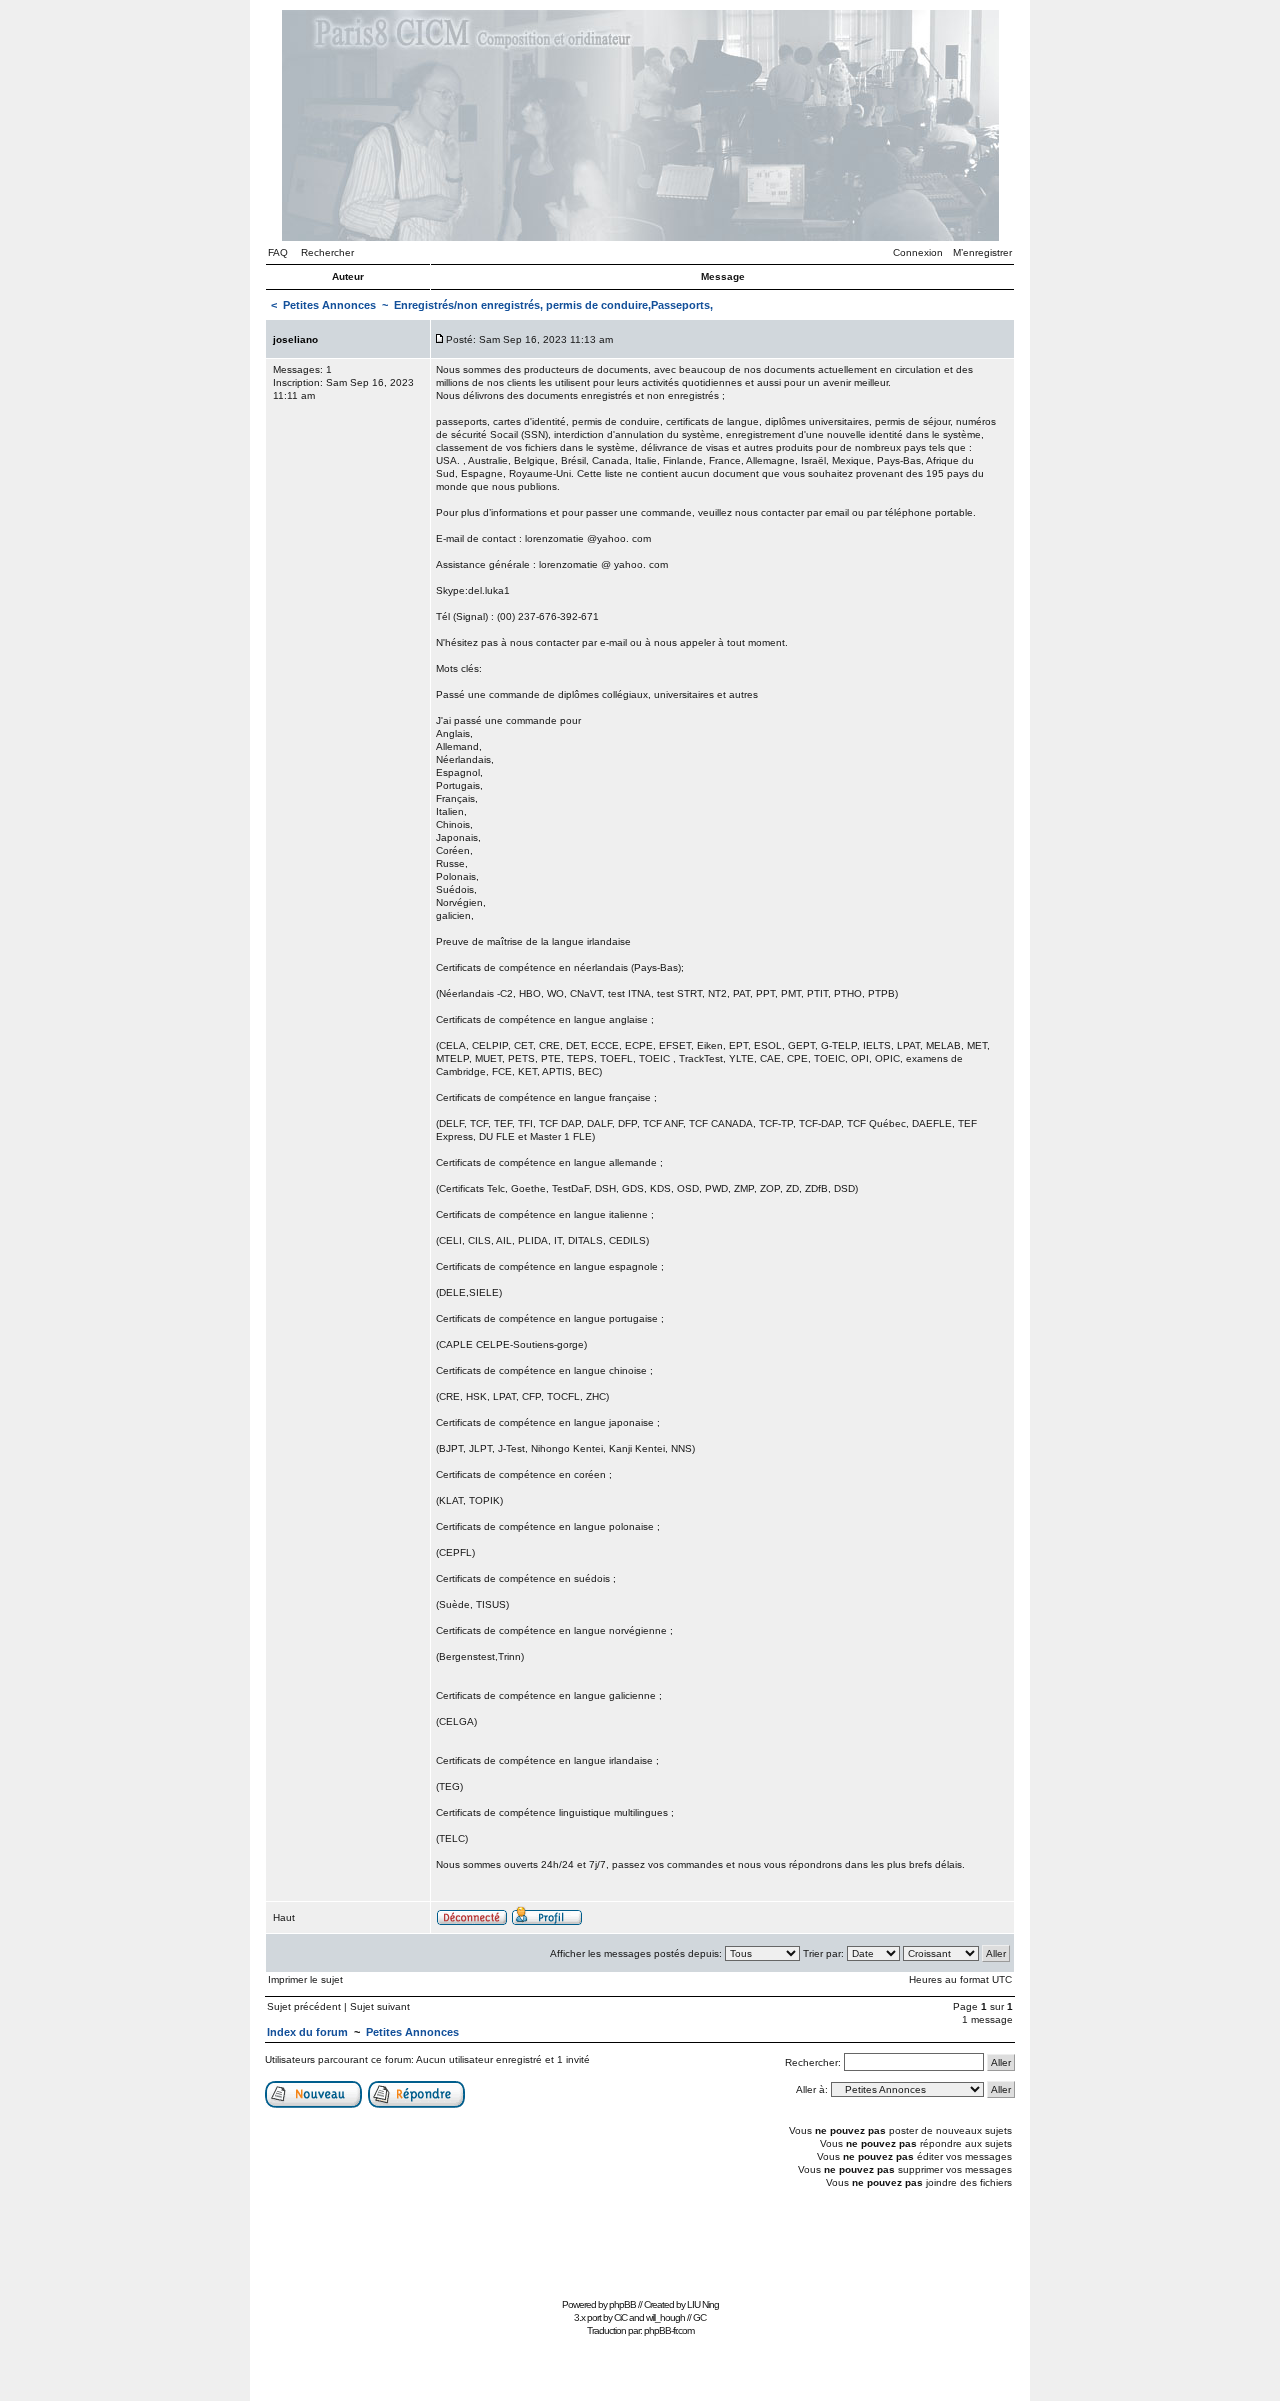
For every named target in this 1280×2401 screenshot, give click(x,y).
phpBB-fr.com (669, 2330)
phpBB (622, 2304)
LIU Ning (703, 2304)
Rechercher (327, 252)
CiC (620, 2317)
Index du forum (307, 2032)
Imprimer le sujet (305, 1979)
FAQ (278, 252)
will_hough (665, 2317)
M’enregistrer (982, 252)
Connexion (918, 252)
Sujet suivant (380, 2006)
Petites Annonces (329, 305)
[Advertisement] (640, 2247)
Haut (284, 1917)
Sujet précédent (304, 2006)
